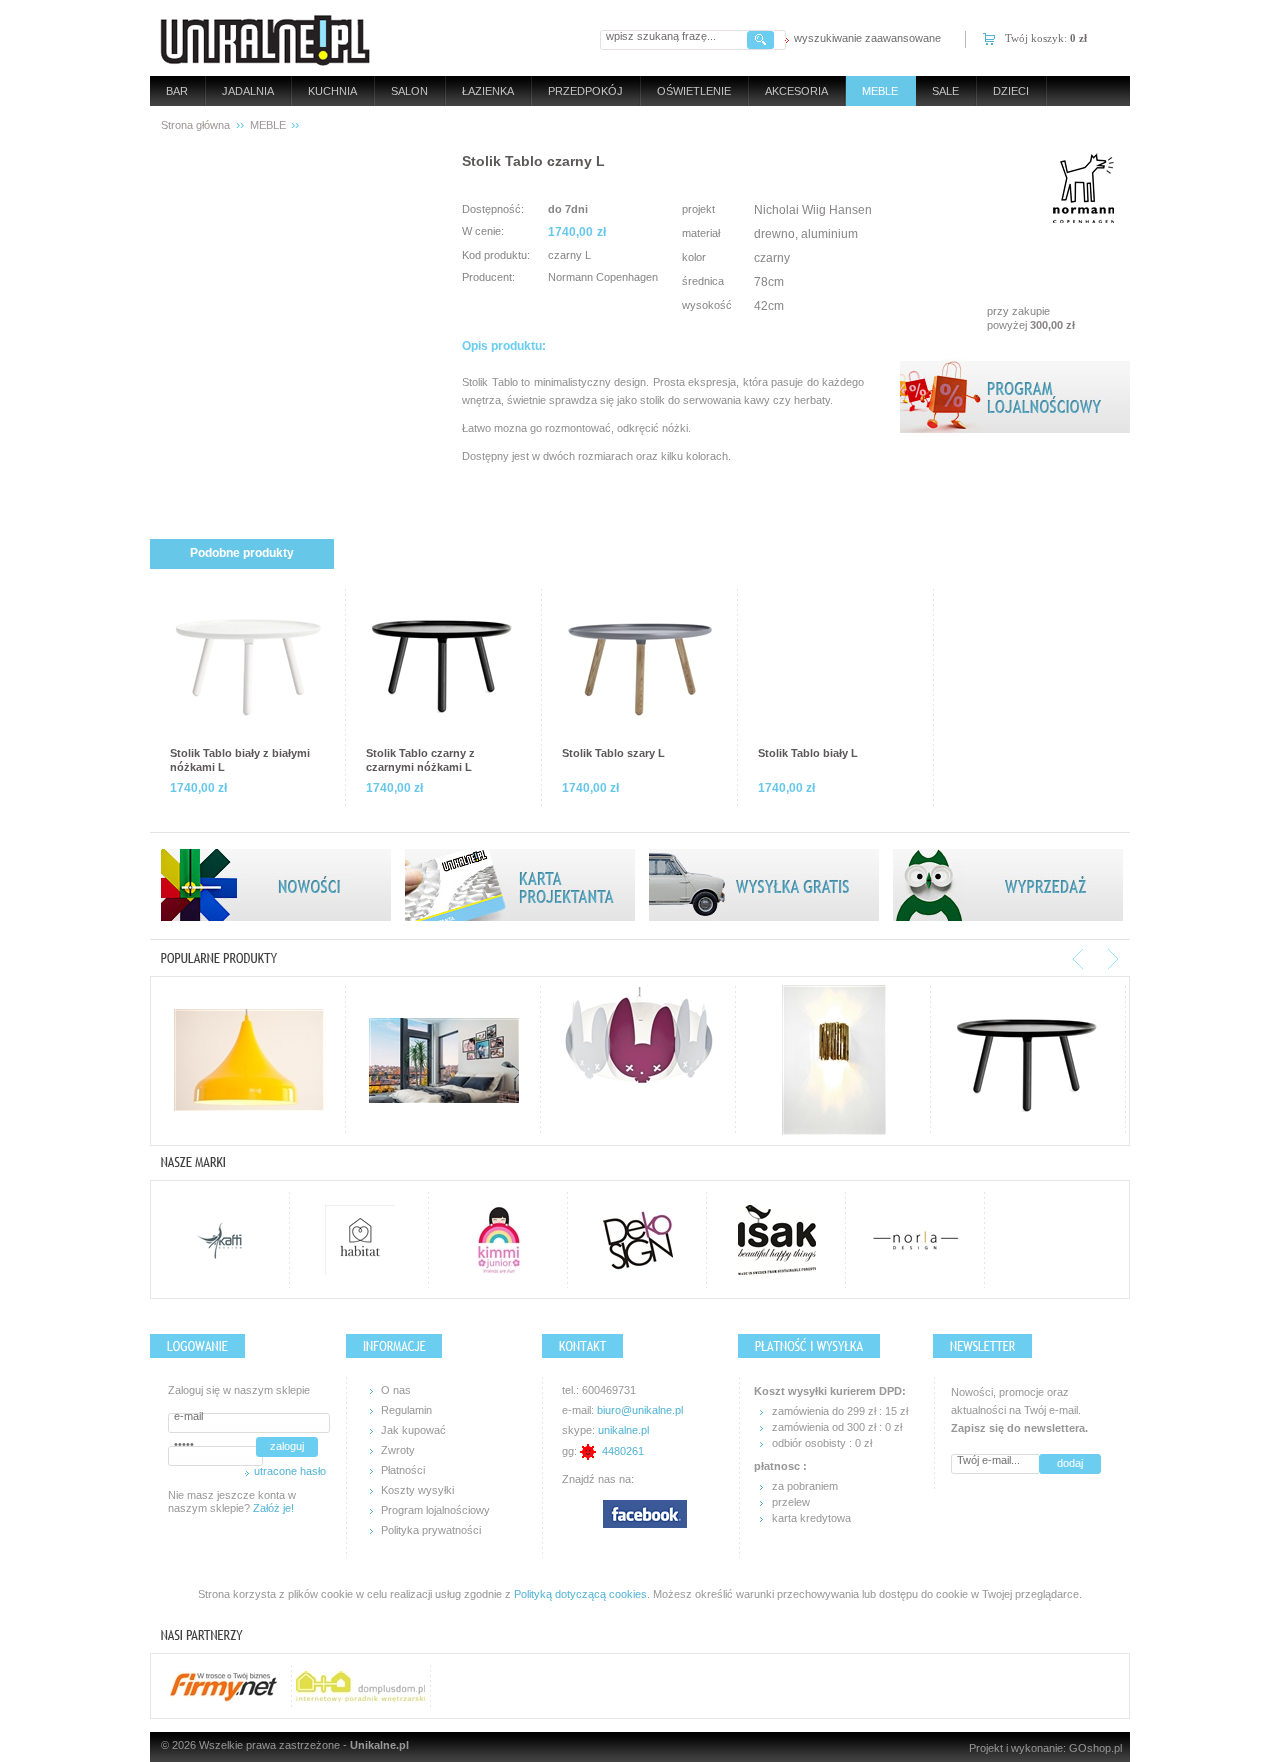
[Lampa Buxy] (639, 1060)
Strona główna (195, 125)
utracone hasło (290, 1471)
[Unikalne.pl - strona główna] (265, 38)
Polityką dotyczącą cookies (580, 1594)
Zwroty (398, 1450)
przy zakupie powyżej (1031, 318)
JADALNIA (248, 91)
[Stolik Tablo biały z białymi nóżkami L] (247, 661)
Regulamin (406, 1410)
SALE (945, 91)
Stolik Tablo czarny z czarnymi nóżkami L (420, 760)
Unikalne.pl (379, 1745)
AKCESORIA (796, 91)
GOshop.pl (1095, 1748)
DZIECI (1011, 91)
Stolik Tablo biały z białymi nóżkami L (240, 760)
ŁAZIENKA (488, 91)
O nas (396, 1390)
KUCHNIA (332, 91)
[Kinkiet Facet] (834, 1060)
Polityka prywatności (431, 1530)
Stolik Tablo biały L (808, 753)
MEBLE (880, 91)
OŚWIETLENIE (694, 91)
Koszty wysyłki (417, 1490)
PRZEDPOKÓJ (585, 91)
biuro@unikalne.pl (640, 1410)
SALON (409, 91)
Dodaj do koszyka (983, 232)
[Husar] (249, 1060)
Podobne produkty (242, 553)
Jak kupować (413, 1430)
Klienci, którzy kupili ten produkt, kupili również (506, 553)
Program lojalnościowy (435, 1510)
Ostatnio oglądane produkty (797, 553)
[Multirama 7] (444, 1060)
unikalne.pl (623, 1430)
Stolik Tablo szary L (613, 753)
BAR (177, 91)
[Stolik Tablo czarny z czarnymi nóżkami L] (443, 661)
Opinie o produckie (1012, 553)
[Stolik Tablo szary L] (639, 661)
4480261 (623, 1451)
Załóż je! (273, 1508)
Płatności (403, 1470)
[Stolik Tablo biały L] (835, 661)
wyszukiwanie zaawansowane (867, 38)
